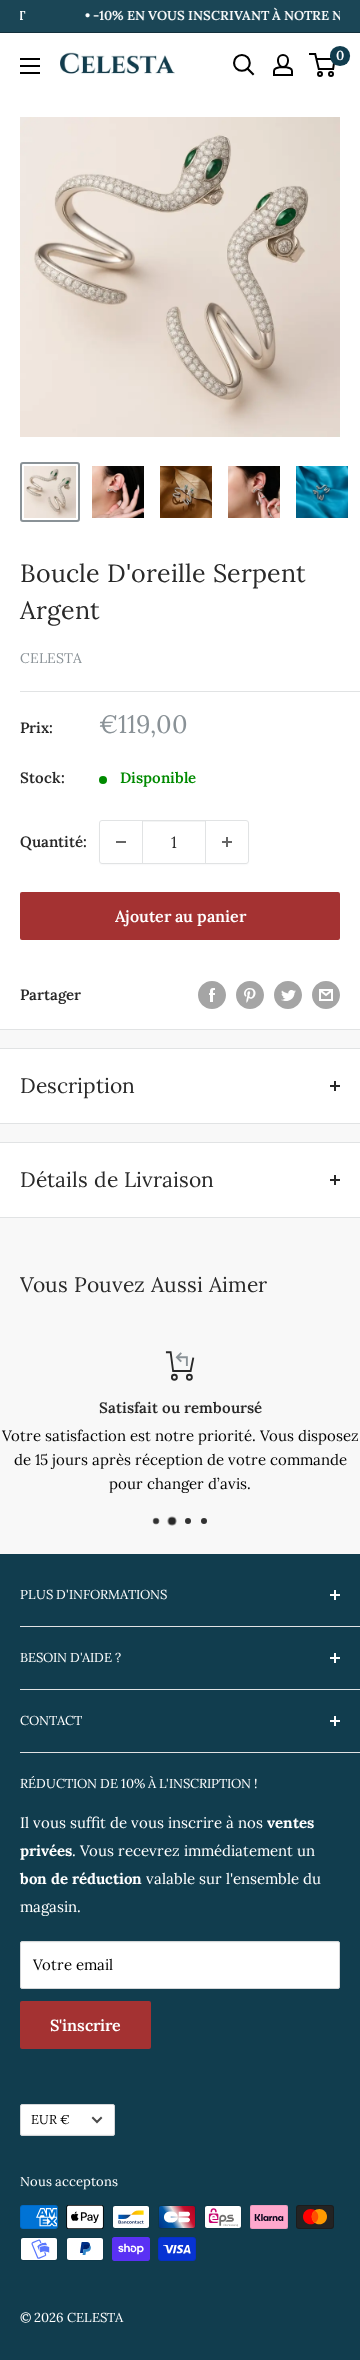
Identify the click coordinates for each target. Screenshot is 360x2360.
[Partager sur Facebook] (212, 994)
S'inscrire (85, 2025)
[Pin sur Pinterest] (250, 994)
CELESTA (51, 658)
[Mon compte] (283, 65)
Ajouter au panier (180, 916)
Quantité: (53, 841)
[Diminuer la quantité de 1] (121, 842)
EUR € (50, 2119)
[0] (323, 65)
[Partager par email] (326, 994)
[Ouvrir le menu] (30, 66)
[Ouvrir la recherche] (244, 65)
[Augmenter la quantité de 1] (227, 842)
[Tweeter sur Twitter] (288, 994)
